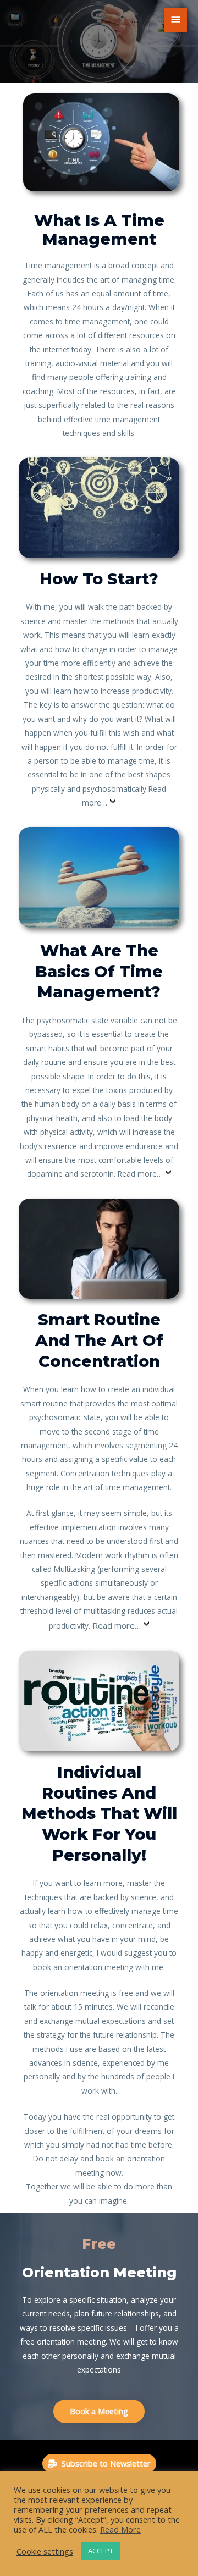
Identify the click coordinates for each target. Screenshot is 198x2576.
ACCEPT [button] (101, 2551)
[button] (99, 2411)
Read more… (140, 1174)
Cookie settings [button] (45, 2551)
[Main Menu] (176, 20)
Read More (120, 2529)
